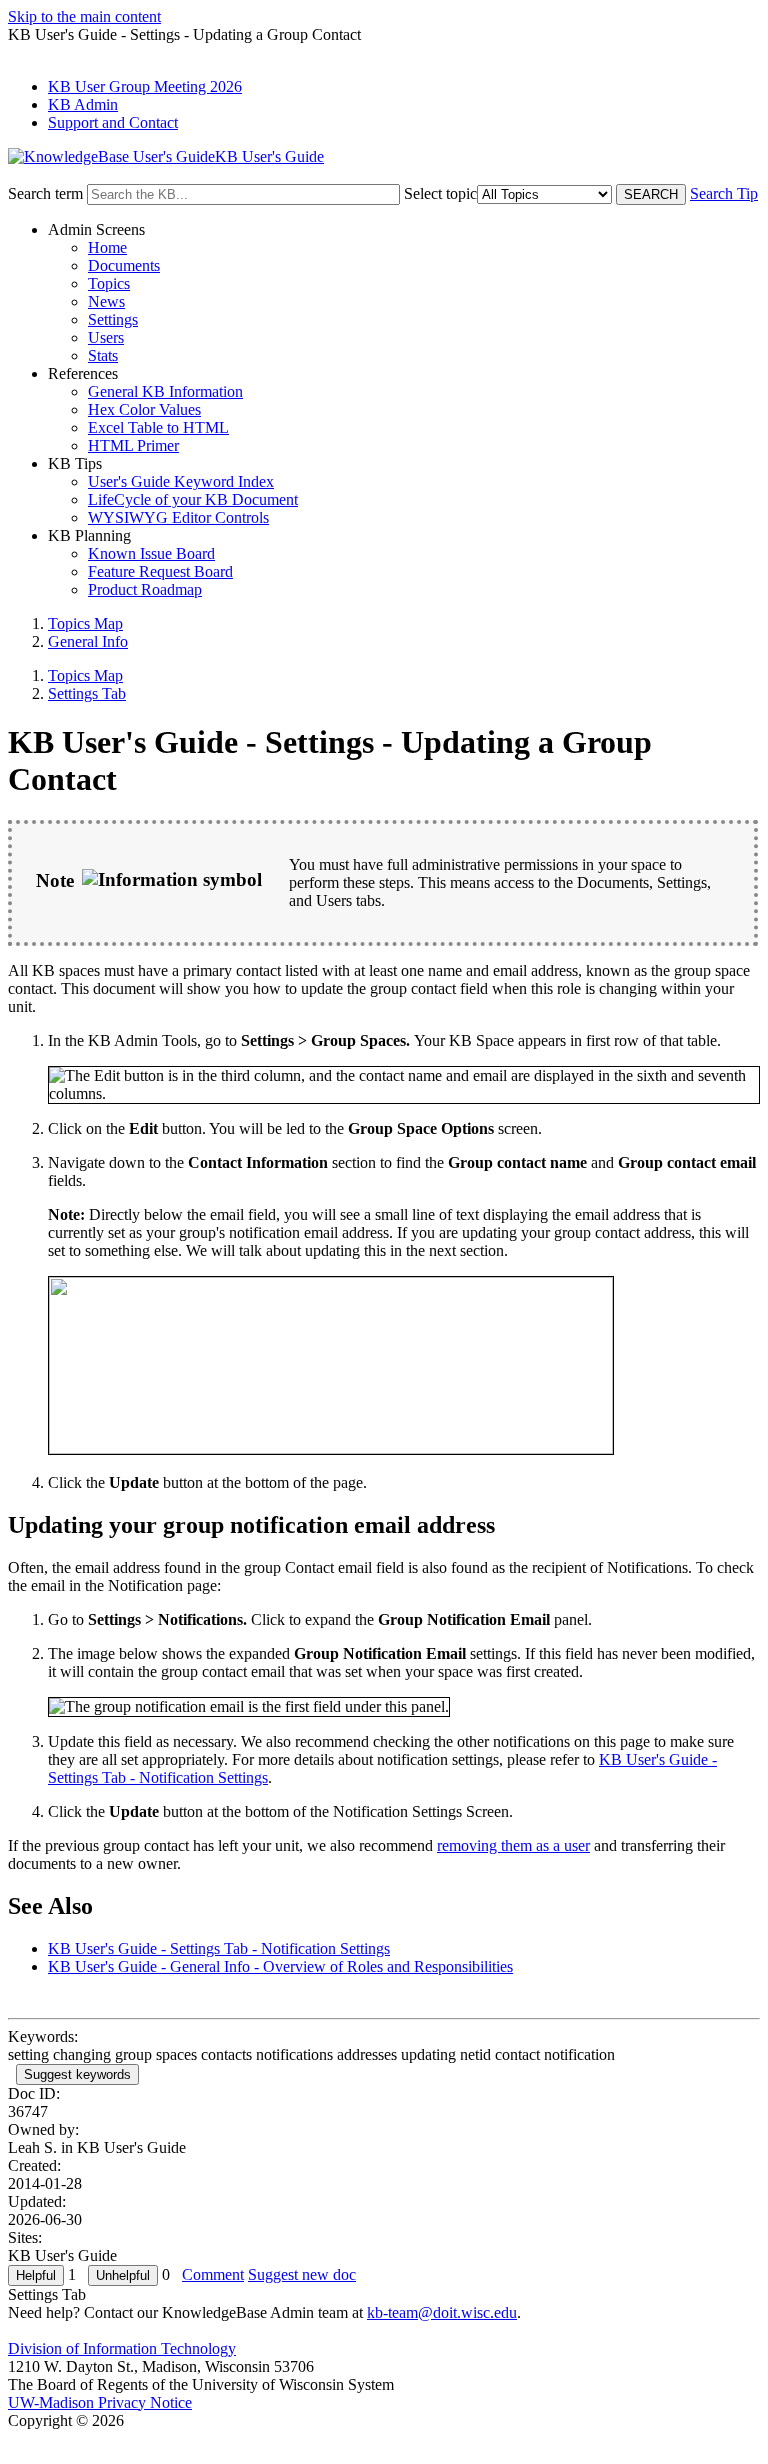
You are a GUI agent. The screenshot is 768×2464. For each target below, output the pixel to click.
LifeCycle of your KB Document (193, 499)
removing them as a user (513, 1845)
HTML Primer (133, 445)
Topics (109, 283)
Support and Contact (113, 122)
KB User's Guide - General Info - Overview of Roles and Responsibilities (280, 1966)
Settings (113, 319)
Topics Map (85, 623)
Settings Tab (87, 693)
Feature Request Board (160, 571)
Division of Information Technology (122, 2348)
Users (106, 337)
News (106, 301)
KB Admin (83, 104)
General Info (88, 641)
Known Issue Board (151, 553)
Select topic (440, 193)
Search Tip (724, 193)
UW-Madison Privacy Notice (100, 2402)
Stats (103, 355)
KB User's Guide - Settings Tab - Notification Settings (219, 1948)
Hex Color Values (144, 409)
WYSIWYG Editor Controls (178, 517)
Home (107, 247)
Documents (124, 265)
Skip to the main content (84, 16)
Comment (213, 2274)
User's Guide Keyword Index (181, 481)
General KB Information (165, 391)
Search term (45, 193)
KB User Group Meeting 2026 (145, 86)
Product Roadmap (145, 589)
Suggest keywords (77, 2074)
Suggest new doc (302, 2274)
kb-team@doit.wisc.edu (442, 2312)
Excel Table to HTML (158, 427)
